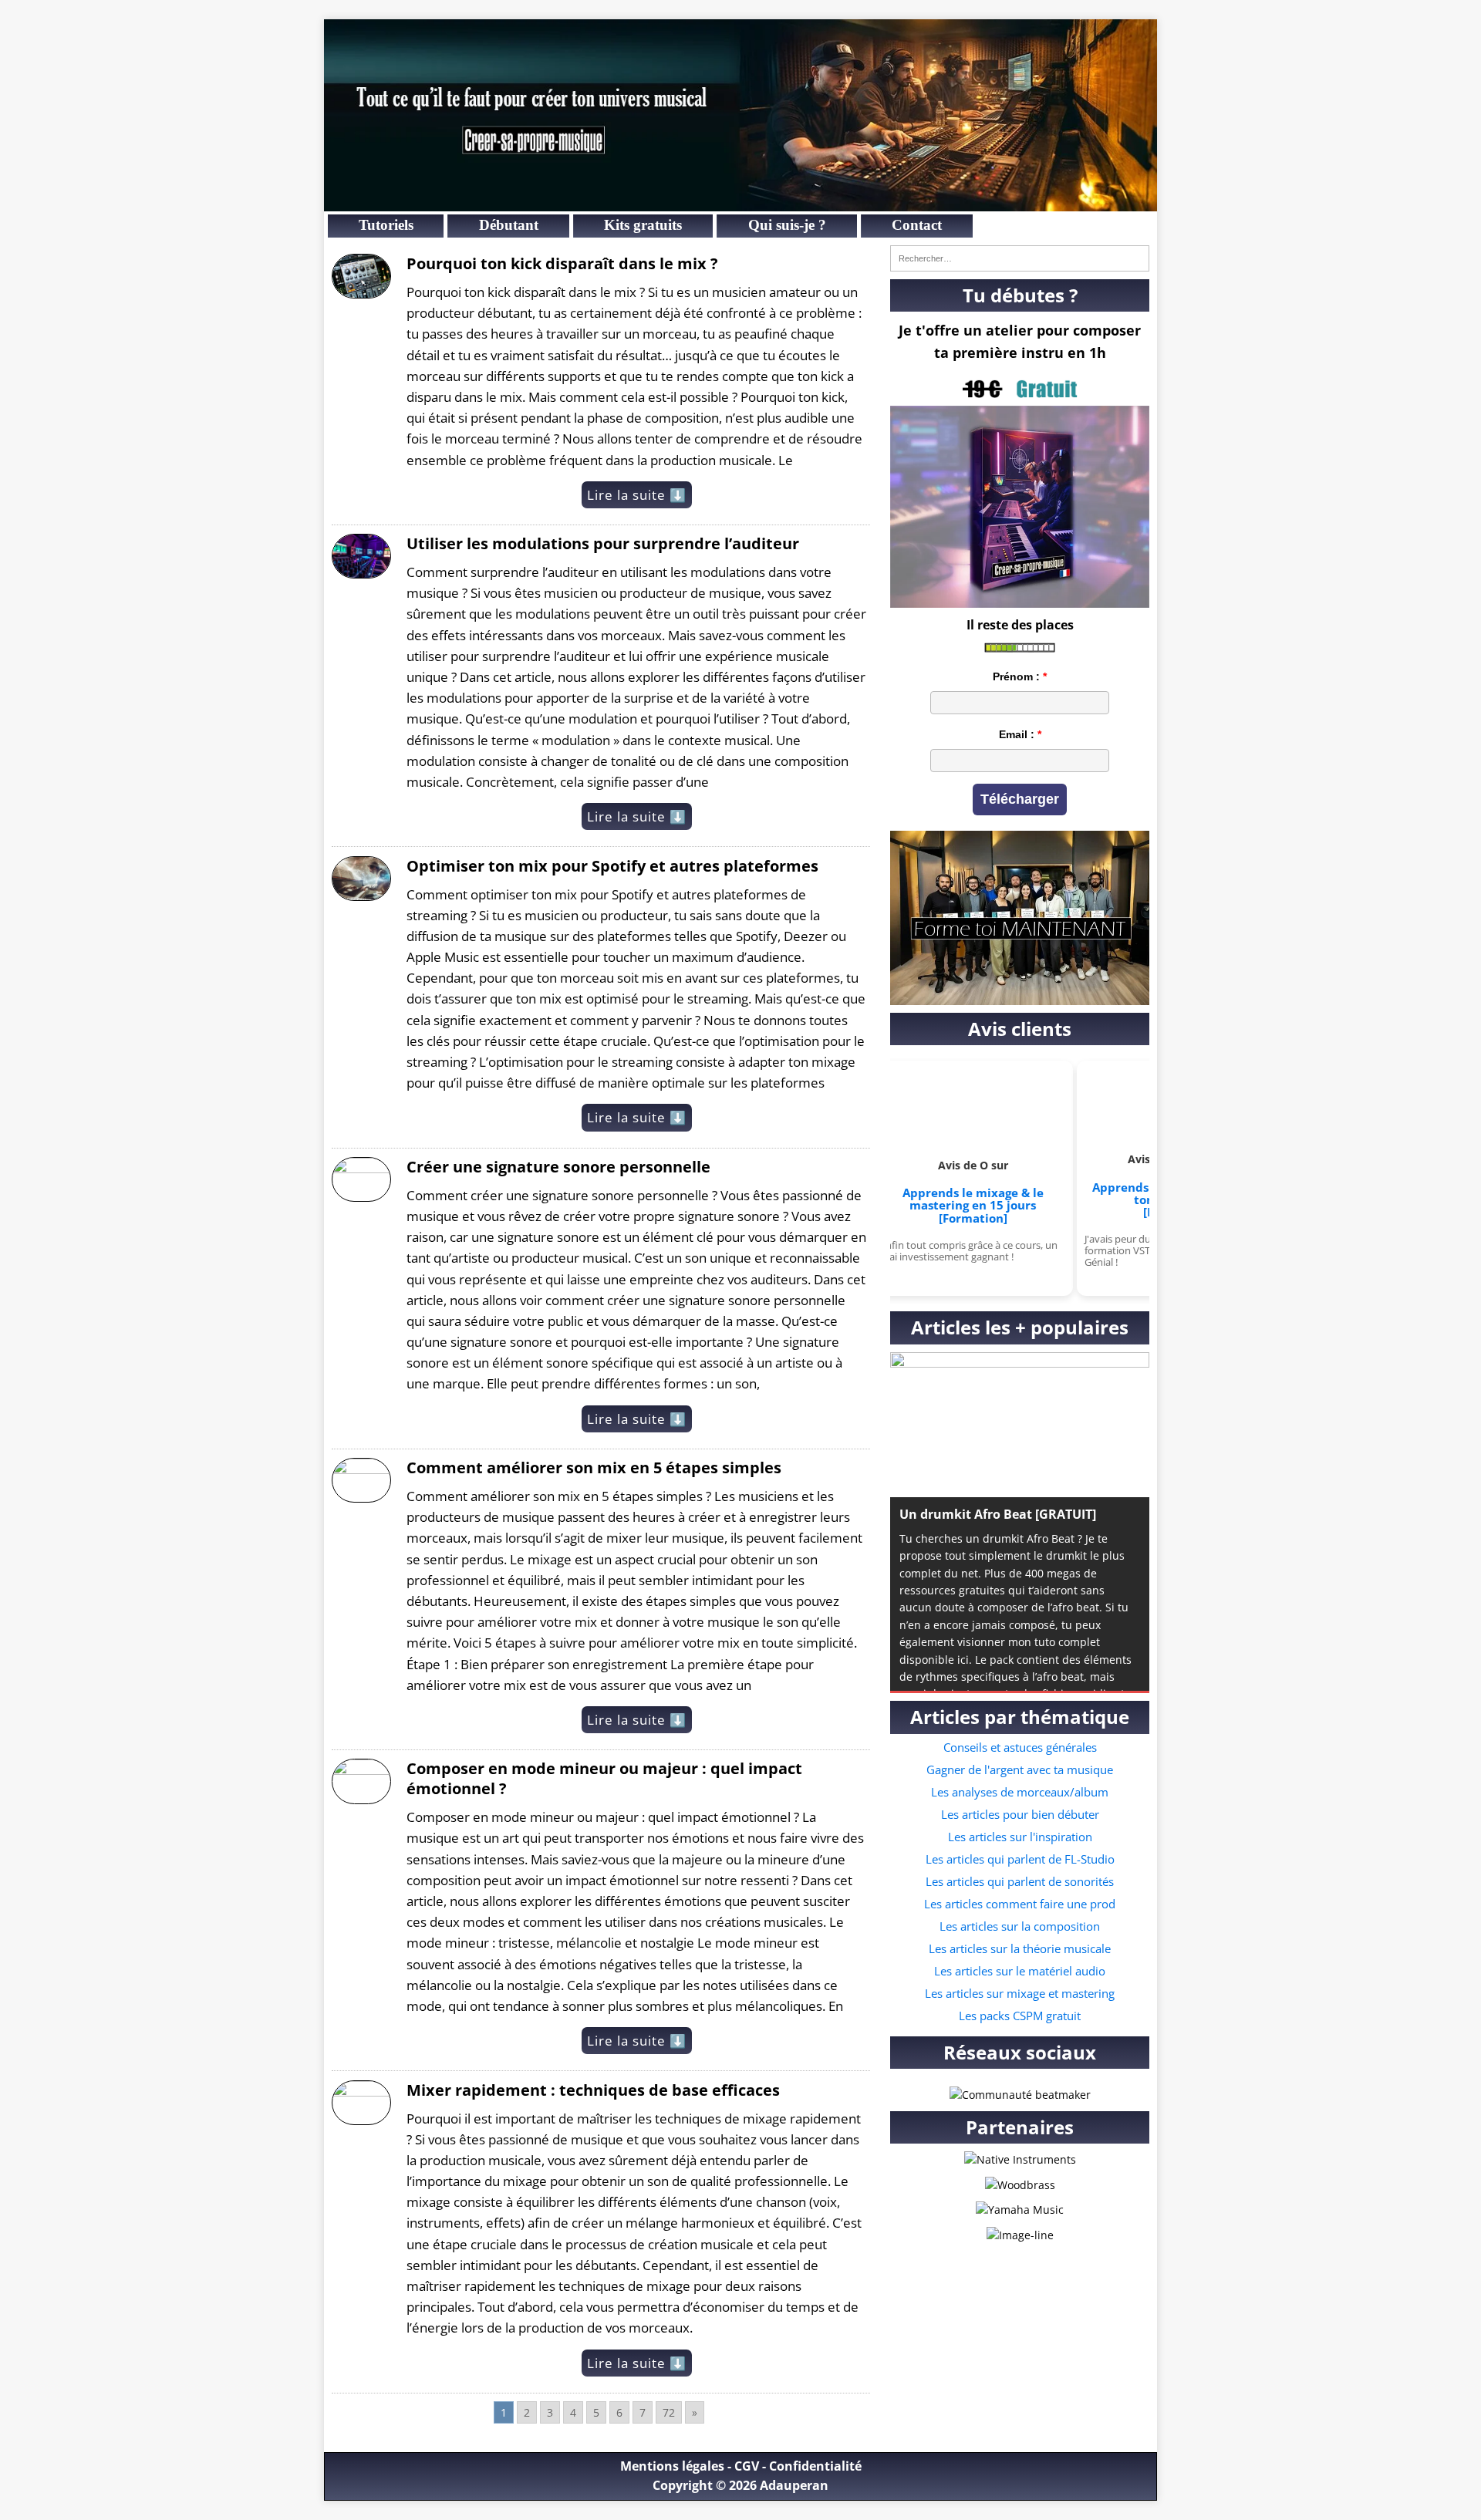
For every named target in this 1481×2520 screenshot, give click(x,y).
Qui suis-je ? (787, 225)
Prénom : (1016, 676)
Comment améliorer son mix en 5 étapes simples (594, 1467)
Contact (917, 225)
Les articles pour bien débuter (1020, 1814)
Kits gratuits (643, 225)
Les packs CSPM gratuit (1020, 2016)
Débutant (509, 225)
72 (669, 2412)
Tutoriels (386, 225)
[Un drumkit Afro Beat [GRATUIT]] (1020, 1425)
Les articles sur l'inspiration (1020, 1837)
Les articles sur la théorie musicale (1020, 1948)
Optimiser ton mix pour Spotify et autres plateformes (612, 866)
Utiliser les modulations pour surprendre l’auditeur (603, 543)
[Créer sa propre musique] (740, 202)
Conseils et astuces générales (1020, 1747)
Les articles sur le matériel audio (1020, 1971)
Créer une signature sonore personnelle (558, 1167)
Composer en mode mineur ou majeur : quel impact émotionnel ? (604, 1778)
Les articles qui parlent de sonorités (1020, 1881)
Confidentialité (815, 2466)
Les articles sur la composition (1020, 1926)
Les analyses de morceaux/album (1020, 1792)
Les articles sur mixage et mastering (1020, 1993)
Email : (1017, 734)
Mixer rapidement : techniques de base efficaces (593, 2090)
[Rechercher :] (1020, 258)
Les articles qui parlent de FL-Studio (1020, 1859)
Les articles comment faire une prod (1020, 1904)
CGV (747, 2466)
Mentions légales (672, 2466)
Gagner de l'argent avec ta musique (1020, 1769)
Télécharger (1020, 799)
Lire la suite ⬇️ (637, 495)
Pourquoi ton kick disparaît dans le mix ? (562, 263)
